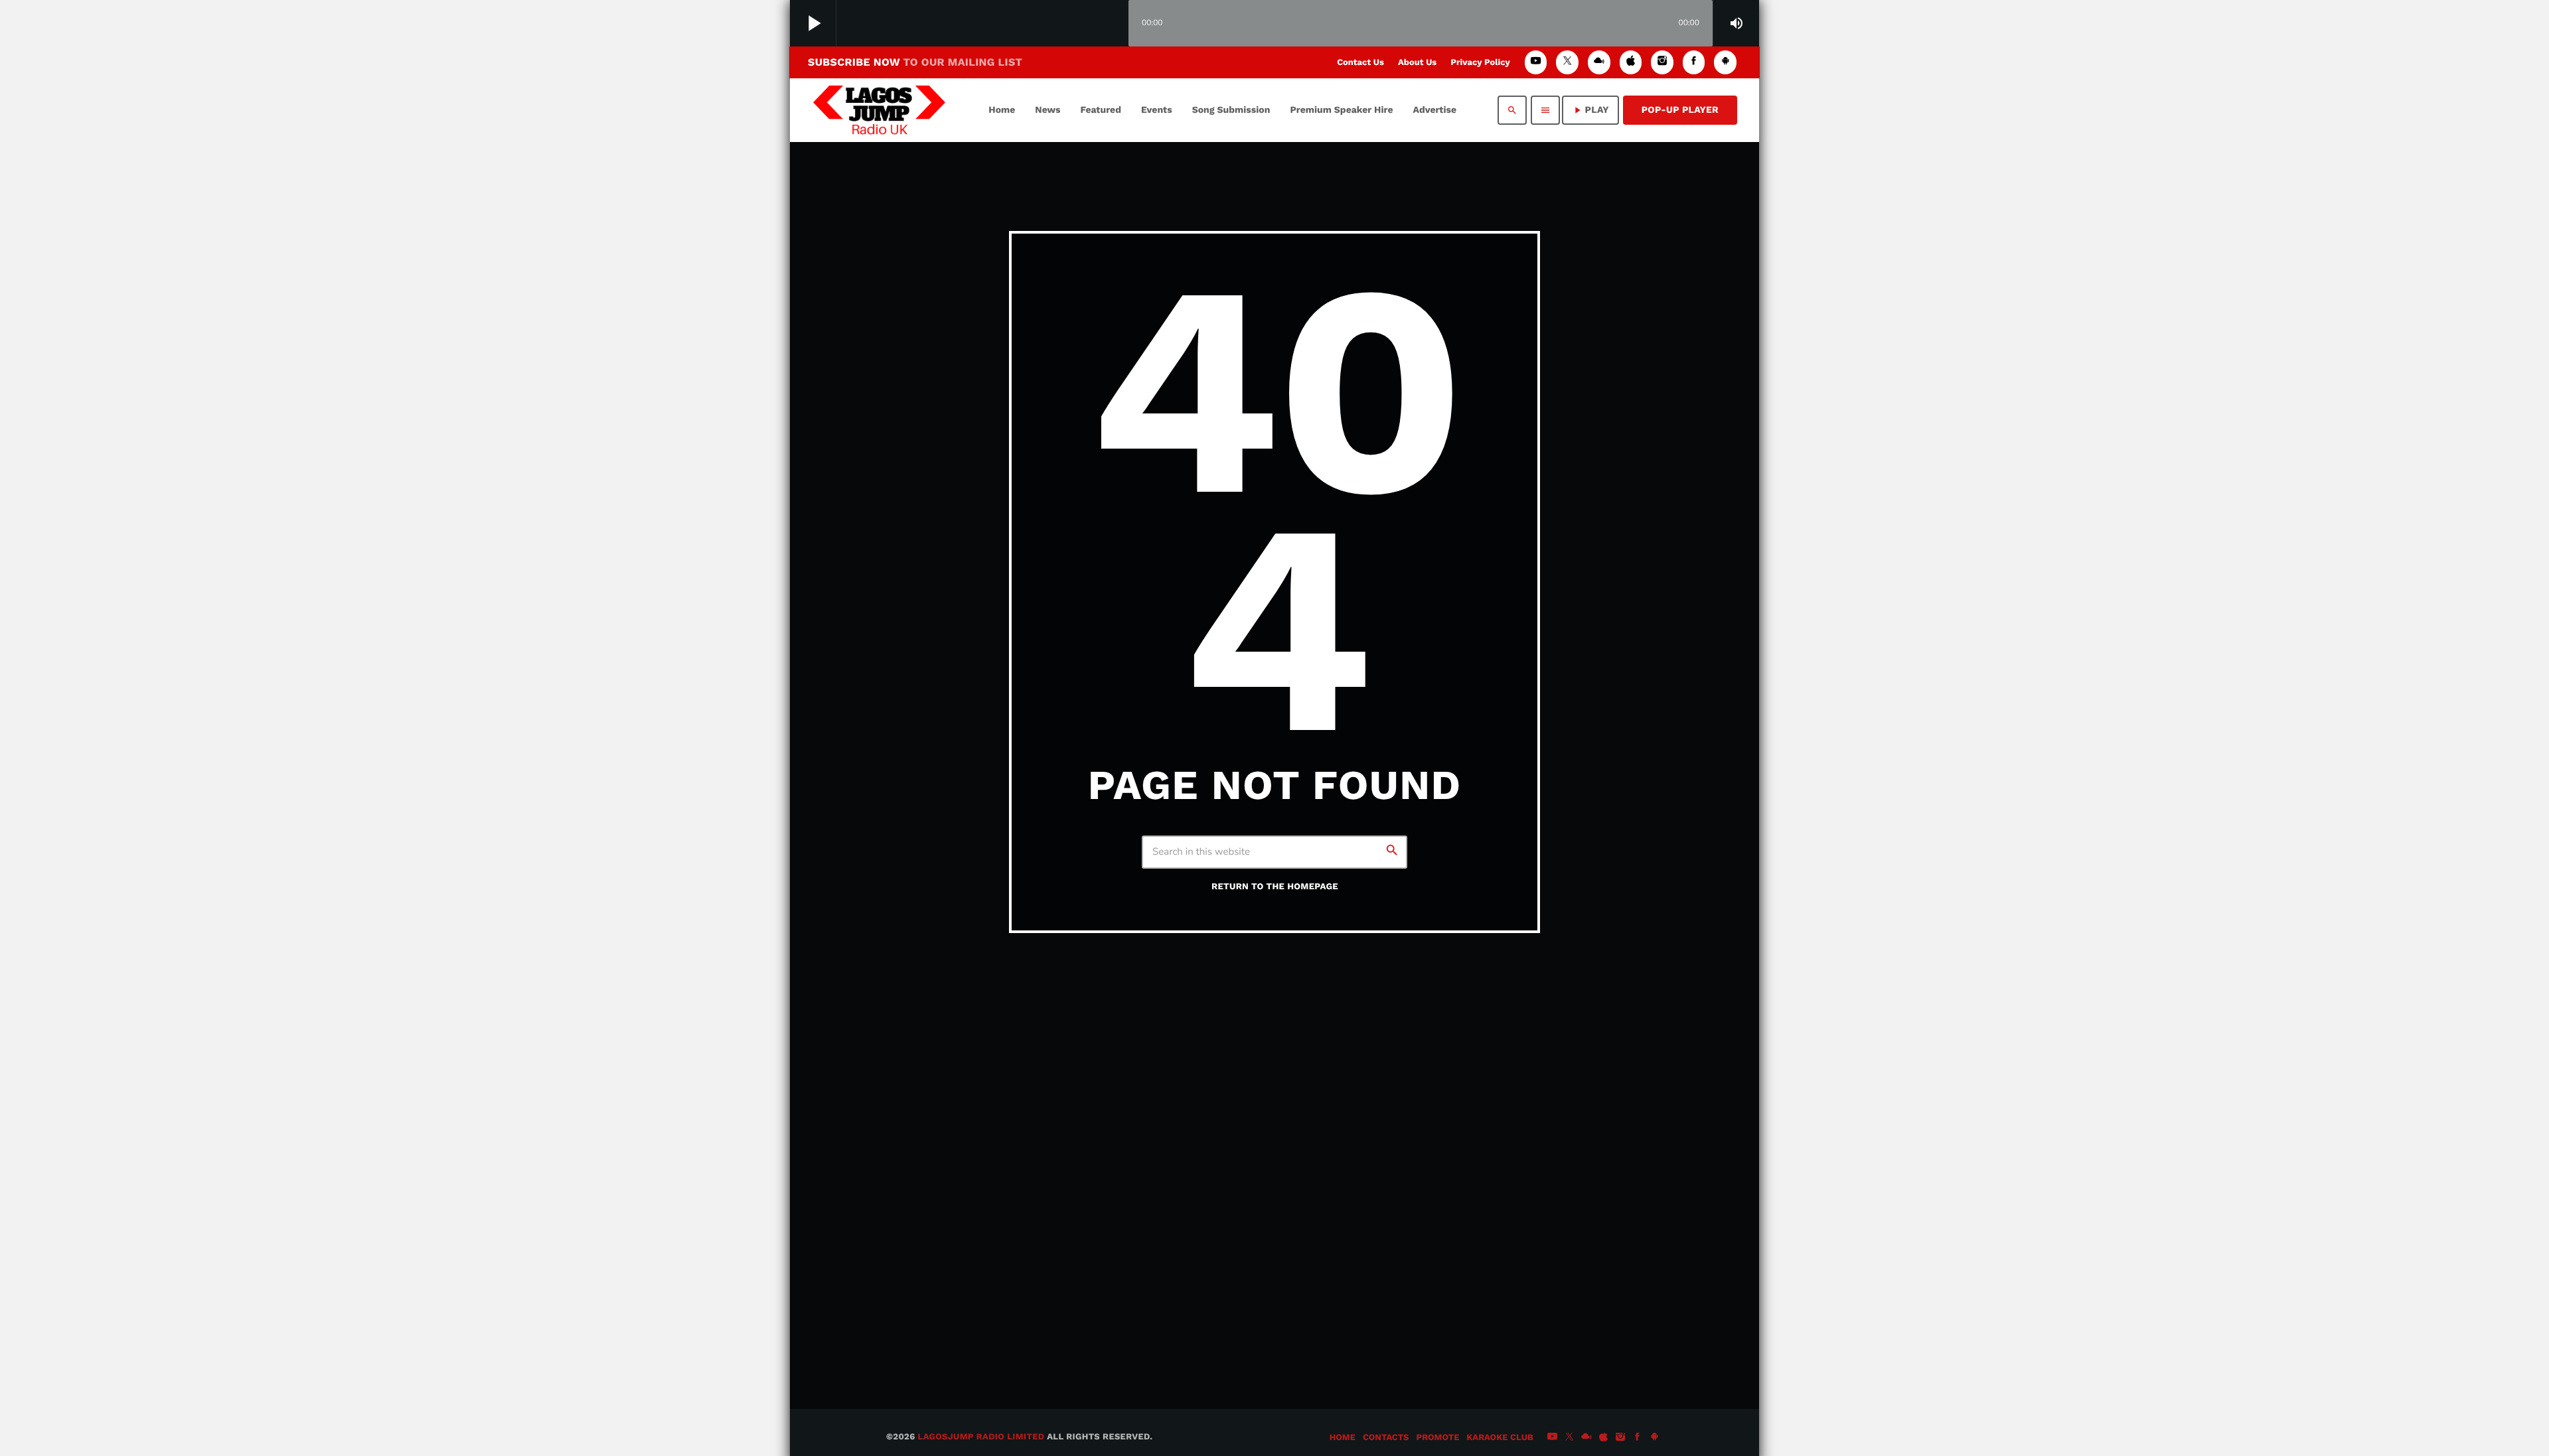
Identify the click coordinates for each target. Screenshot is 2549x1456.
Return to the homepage (1275, 887)
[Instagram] (1662, 62)
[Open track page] (1115, 24)
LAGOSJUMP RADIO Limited (981, 1437)
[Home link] (879, 110)
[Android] (1725, 62)
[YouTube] (1536, 62)
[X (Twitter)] (1567, 62)
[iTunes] (1631, 62)
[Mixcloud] (1599, 62)
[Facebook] (1694, 62)
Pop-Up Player (1680, 110)
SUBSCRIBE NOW (915, 62)
